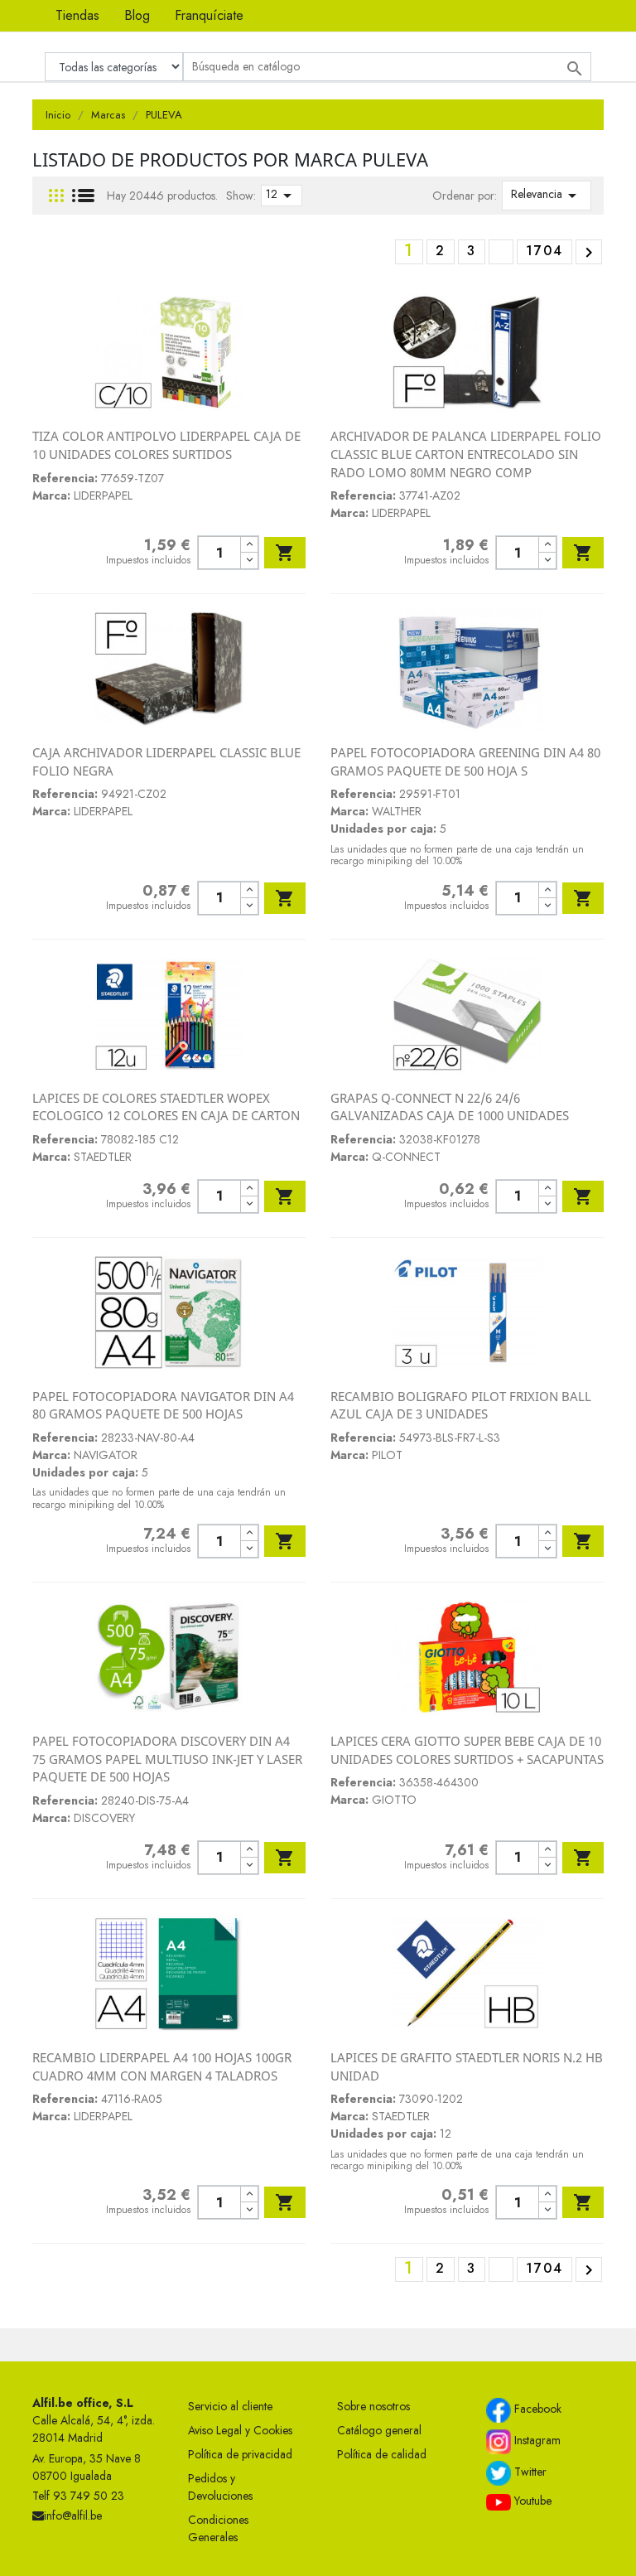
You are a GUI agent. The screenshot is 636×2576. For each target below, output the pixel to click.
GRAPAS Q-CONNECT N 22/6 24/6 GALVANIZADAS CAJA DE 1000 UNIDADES (450, 1107)
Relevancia (547, 196)
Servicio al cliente (230, 2406)
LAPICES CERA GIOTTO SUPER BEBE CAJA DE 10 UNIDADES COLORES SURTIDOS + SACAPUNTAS (467, 1750)
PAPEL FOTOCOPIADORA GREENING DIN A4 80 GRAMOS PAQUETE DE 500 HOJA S (465, 761)
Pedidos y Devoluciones (220, 2487)
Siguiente (589, 253)
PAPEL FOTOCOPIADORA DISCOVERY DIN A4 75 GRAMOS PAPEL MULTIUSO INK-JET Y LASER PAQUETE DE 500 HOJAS (167, 1759)
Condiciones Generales (218, 2528)
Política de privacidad (240, 2454)
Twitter (529, 2472)
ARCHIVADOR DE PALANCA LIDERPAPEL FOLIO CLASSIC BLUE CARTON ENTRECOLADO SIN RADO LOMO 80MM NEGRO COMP (466, 454)
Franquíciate (209, 15)
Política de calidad (382, 2454)
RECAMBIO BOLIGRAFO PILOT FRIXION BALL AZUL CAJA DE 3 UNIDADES (461, 1405)
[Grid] (56, 196)
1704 (544, 251)
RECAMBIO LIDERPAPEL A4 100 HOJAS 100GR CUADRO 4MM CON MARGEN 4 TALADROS (162, 2066)
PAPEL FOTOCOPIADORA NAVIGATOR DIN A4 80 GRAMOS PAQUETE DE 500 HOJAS (163, 1405)
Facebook (536, 2409)
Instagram (536, 2441)
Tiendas (77, 15)
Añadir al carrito (285, 553)
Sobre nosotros (373, 2406)
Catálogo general (379, 2430)
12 (282, 196)
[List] (83, 196)
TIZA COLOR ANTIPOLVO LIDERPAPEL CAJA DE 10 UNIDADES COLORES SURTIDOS (166, 445)
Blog (137, 15)
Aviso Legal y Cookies (240, 2430)
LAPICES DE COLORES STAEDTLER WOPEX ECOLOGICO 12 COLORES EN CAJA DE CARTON (166, 1107)
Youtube (531, 2501)
